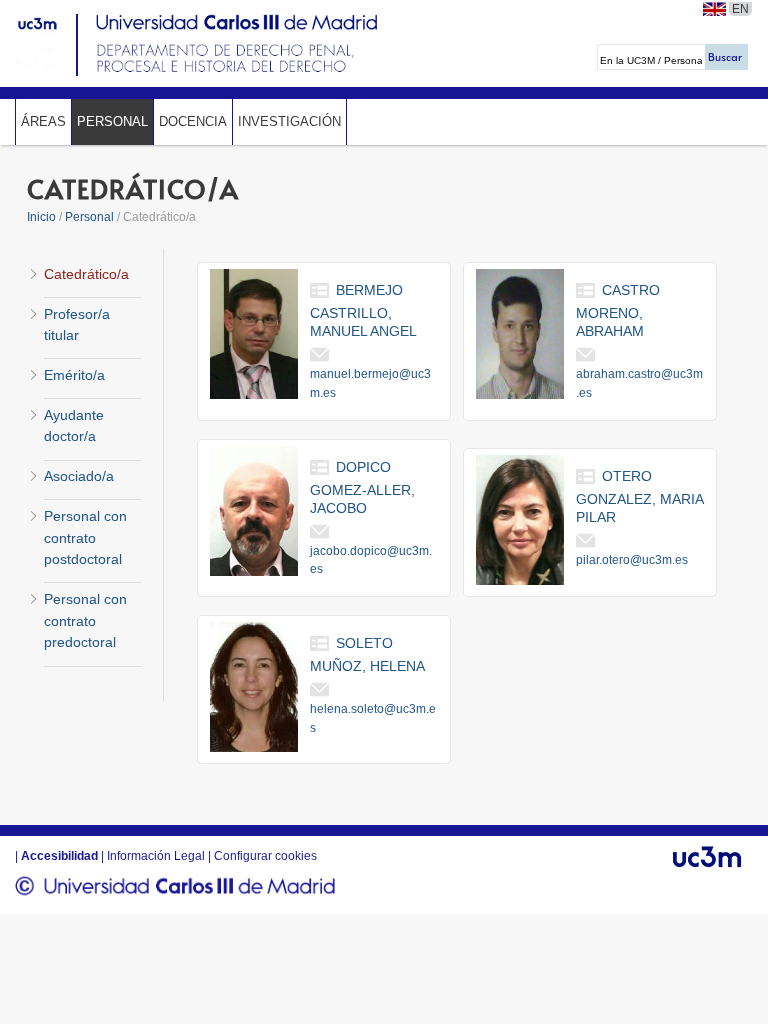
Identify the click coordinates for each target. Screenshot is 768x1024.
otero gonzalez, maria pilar (639, 496)
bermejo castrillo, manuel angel (363, 310)
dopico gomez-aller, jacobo (362, 487)
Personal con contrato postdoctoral (85, 537)
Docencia (193, 121)
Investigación (289, 121)
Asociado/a (79, 476)
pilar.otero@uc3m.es (632, 560)
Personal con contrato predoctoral (85, 620)
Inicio (41, 217)
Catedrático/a (86, 274)
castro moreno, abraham (618, 310)
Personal (112, 121)
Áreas (43, 121)
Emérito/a (74, 375)
